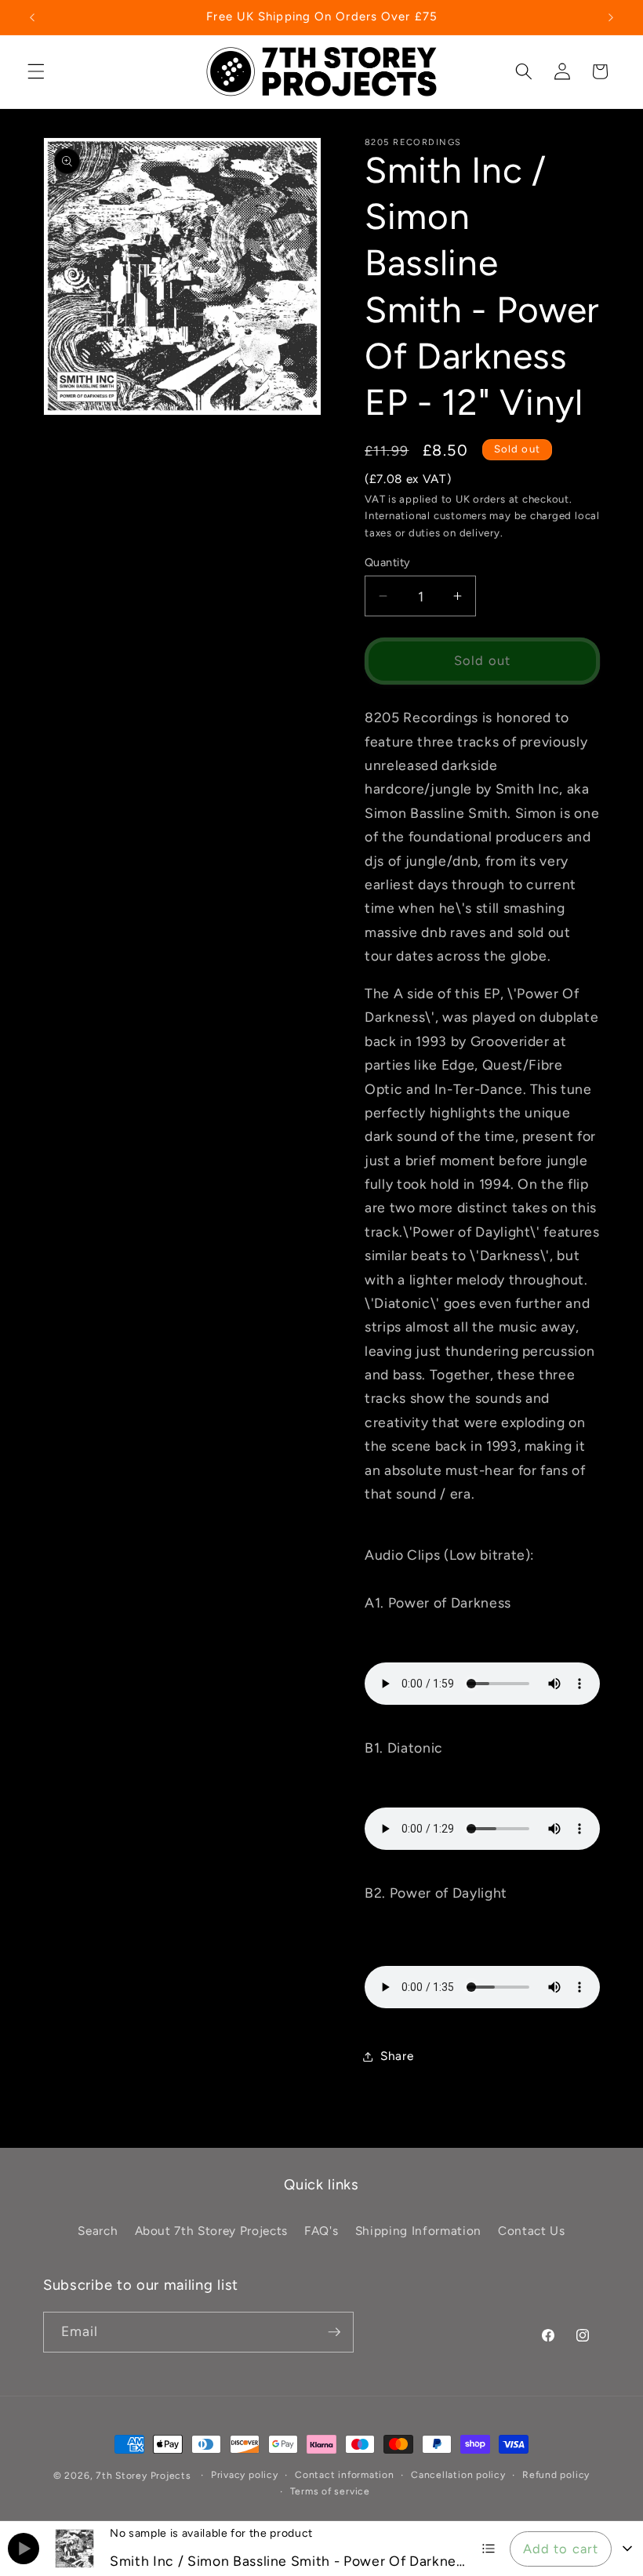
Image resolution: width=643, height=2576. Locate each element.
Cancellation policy (458, 2475)
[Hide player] (627, 2549)
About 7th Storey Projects (212, 2231)
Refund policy (556, 2475)
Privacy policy (245, 2475)
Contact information (345, 2475)
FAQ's (321, 2231)
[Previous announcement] (32, 17)
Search (98, 2231)
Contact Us (532, 2231)
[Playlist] (489, 2549)
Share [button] (397, 2056)
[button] (36, 71)
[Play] (24, 2549)
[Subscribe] (334, 2332)
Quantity (388, 562)
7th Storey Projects (143, 2476)
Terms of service (330, 2491)
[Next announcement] (611, 17)
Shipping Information (418, 2231)
